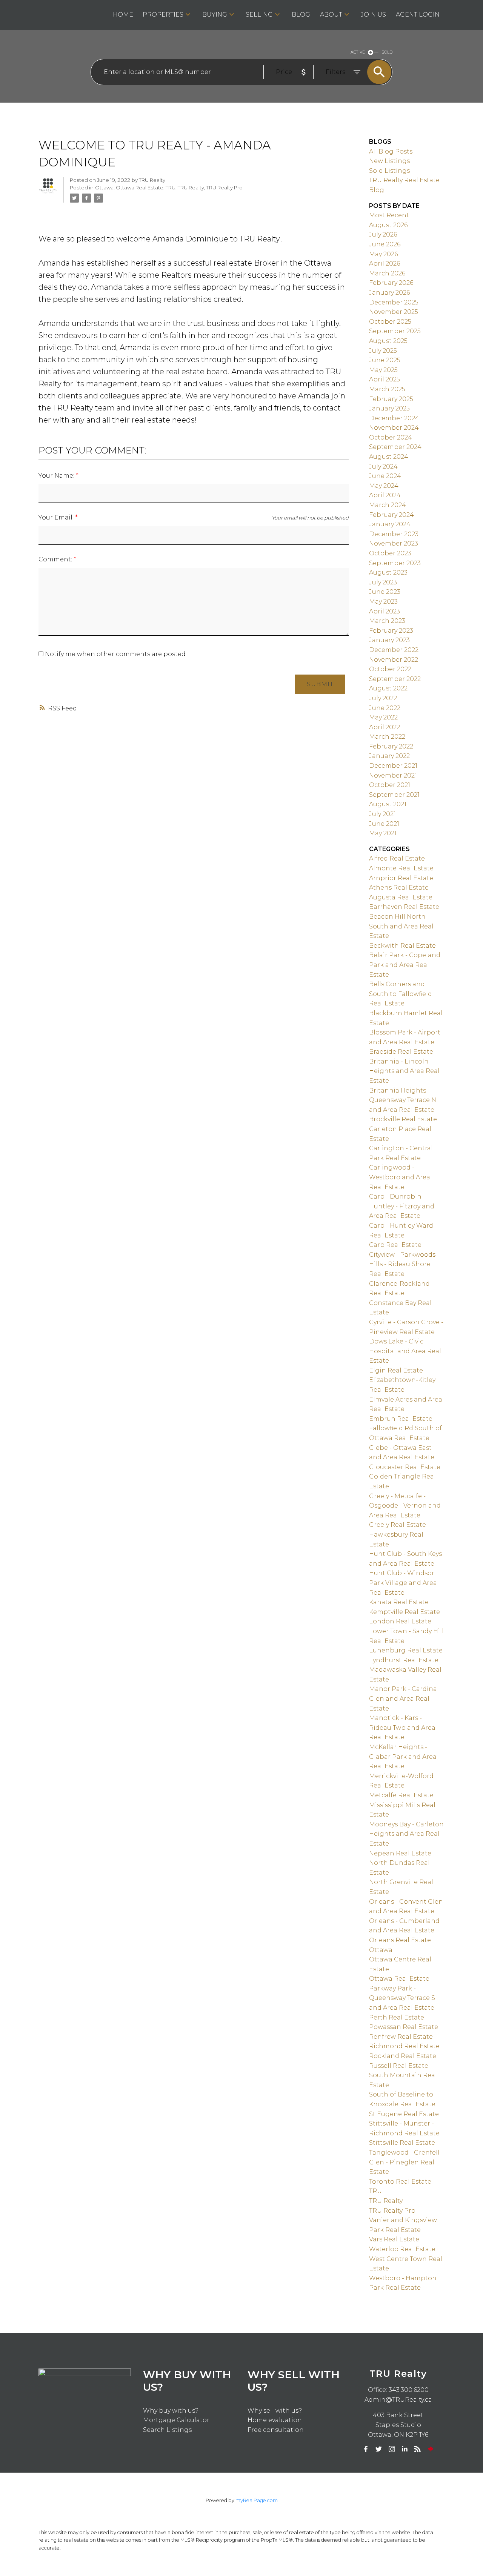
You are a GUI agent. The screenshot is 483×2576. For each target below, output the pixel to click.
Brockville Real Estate (403, 1119)
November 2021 (393, 775)
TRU (171, 188)
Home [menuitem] (123, 15)
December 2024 (394, 418)
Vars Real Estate (394, 2239)
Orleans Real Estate (400, 1940)
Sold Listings (389, 171)
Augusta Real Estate (401, 897)
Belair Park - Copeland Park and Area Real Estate (405, 965)
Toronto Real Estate (400, 2182)
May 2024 (384, 486)
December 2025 (394, 302)
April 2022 (385, 727)
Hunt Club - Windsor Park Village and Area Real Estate (403, 1583)
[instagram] (392, 2449)
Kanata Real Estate (399, 1602)
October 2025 (390, 322)
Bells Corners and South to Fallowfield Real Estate (401, 994)
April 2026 (385, 264)
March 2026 (387, 273)
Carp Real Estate (395, 1245)
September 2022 (395, 679)
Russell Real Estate (399, 2066)
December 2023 (394, 534)
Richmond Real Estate (404, 2046)
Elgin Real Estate (396, 1370)
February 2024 (391, 515)
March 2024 (388, 505)
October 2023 (390, 553)
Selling (259, 15)
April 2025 (385, 379)
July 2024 (383, 466)
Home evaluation (275, 2420)
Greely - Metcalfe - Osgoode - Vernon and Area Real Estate (405, 1506)
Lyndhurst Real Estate (404, 1660)
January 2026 (389, 293)
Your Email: (57, 517)
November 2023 (394, 543)
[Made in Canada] (431, 2449)
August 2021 (388, 804)
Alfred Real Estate (397, 858)
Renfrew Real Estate (401, 2037)
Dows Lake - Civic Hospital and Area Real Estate (405, 1351)
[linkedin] (405, 2449)
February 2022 (391, 746)
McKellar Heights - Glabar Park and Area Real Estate (403, 1757)
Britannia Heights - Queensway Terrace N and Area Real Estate (403, 1100)
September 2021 (394, 795)
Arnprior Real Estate (401, 878)
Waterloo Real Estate (402, 2249)
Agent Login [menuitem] (418, 15)
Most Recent (389, 215)
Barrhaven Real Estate (404, 907)
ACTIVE (358, 52)
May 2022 (383, 717)
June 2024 (385, 476)
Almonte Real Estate (401, 868)
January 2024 (390, 524)
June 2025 (385, 360)
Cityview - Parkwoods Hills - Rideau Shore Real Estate (402, 1264)
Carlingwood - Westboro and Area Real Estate (400, 1177)
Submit (320, 684)
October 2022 (390, 669)
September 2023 (395, 563)
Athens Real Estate (399, 888)
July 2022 (383, 698)
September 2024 (395, 447)
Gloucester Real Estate (405, 1467)
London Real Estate (400, 1621)
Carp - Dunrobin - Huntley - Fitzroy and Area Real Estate (402, 1206)
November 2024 (394, 428)
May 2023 (383, 602)
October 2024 (391, 437)
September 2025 (395, 331)
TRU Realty (191, 188)
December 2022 (394, 650)
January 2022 (389, 756)
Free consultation (276, 2430)
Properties (163, 15)
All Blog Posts (391, 151)
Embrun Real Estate (401, 1419)
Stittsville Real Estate (402, 2143)
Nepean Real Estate (400, 1853)
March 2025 (387, 389)
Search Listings (167, 2430)
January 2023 (389, 640)
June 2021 (384, 824)
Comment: (56, 559)
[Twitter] (379, 2449)
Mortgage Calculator (176, 2420)
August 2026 (388, 225)
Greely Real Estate (398, 1525)
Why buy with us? (171, 2411)
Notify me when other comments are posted (115, 654)
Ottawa (104, 188)
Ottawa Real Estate (140, 188)
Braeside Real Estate (401, 1052)
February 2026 (391, 283)
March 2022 (387, 737)
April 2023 (385, 611)
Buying (215, 15)
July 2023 (383, 582)
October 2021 (390, 785)
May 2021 (383, 833)
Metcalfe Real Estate (401, 1795)
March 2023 (387, 621)
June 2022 (385, 708)
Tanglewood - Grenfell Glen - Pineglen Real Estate (404, 2162)
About (331, 15)
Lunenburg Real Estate (406, 1650)
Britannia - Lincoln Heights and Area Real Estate (404, 1071)
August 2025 (388, 341)
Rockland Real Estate (403, 2056)
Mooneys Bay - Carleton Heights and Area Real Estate (406, 1834)
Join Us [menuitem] (373, 15)
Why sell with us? (275, 2411)
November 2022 (394, 660)
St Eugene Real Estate (404, 2114)
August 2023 (388, 573)
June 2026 (385, 244)
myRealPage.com (257, 2500)
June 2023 (385, 592)
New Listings (389, 161)
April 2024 (385, 495)
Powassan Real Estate (404, 2027)
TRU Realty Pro (225, 188)
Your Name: (57, 476)
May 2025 (383, 370)
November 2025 (394, 312)
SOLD (387, 52)
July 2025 (383, 351)
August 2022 (388, 688)
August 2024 (389, 457)
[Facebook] (366, 2449)
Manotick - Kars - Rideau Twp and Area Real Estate (402, 1728)
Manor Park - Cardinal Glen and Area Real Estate (404, 1698)
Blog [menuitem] (301, 15)
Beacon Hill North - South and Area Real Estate (401, 926)
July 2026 (383, 234)
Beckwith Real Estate (402, 946)
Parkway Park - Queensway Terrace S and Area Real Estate (402, 1998)
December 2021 (393, 766)
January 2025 (389, 408)
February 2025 (391, 399)
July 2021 (382, 814)
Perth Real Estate (397, 2017)
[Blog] (418, 2449)
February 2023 (391, 631)
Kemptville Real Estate (405, 1612)
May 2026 (383, 254)
